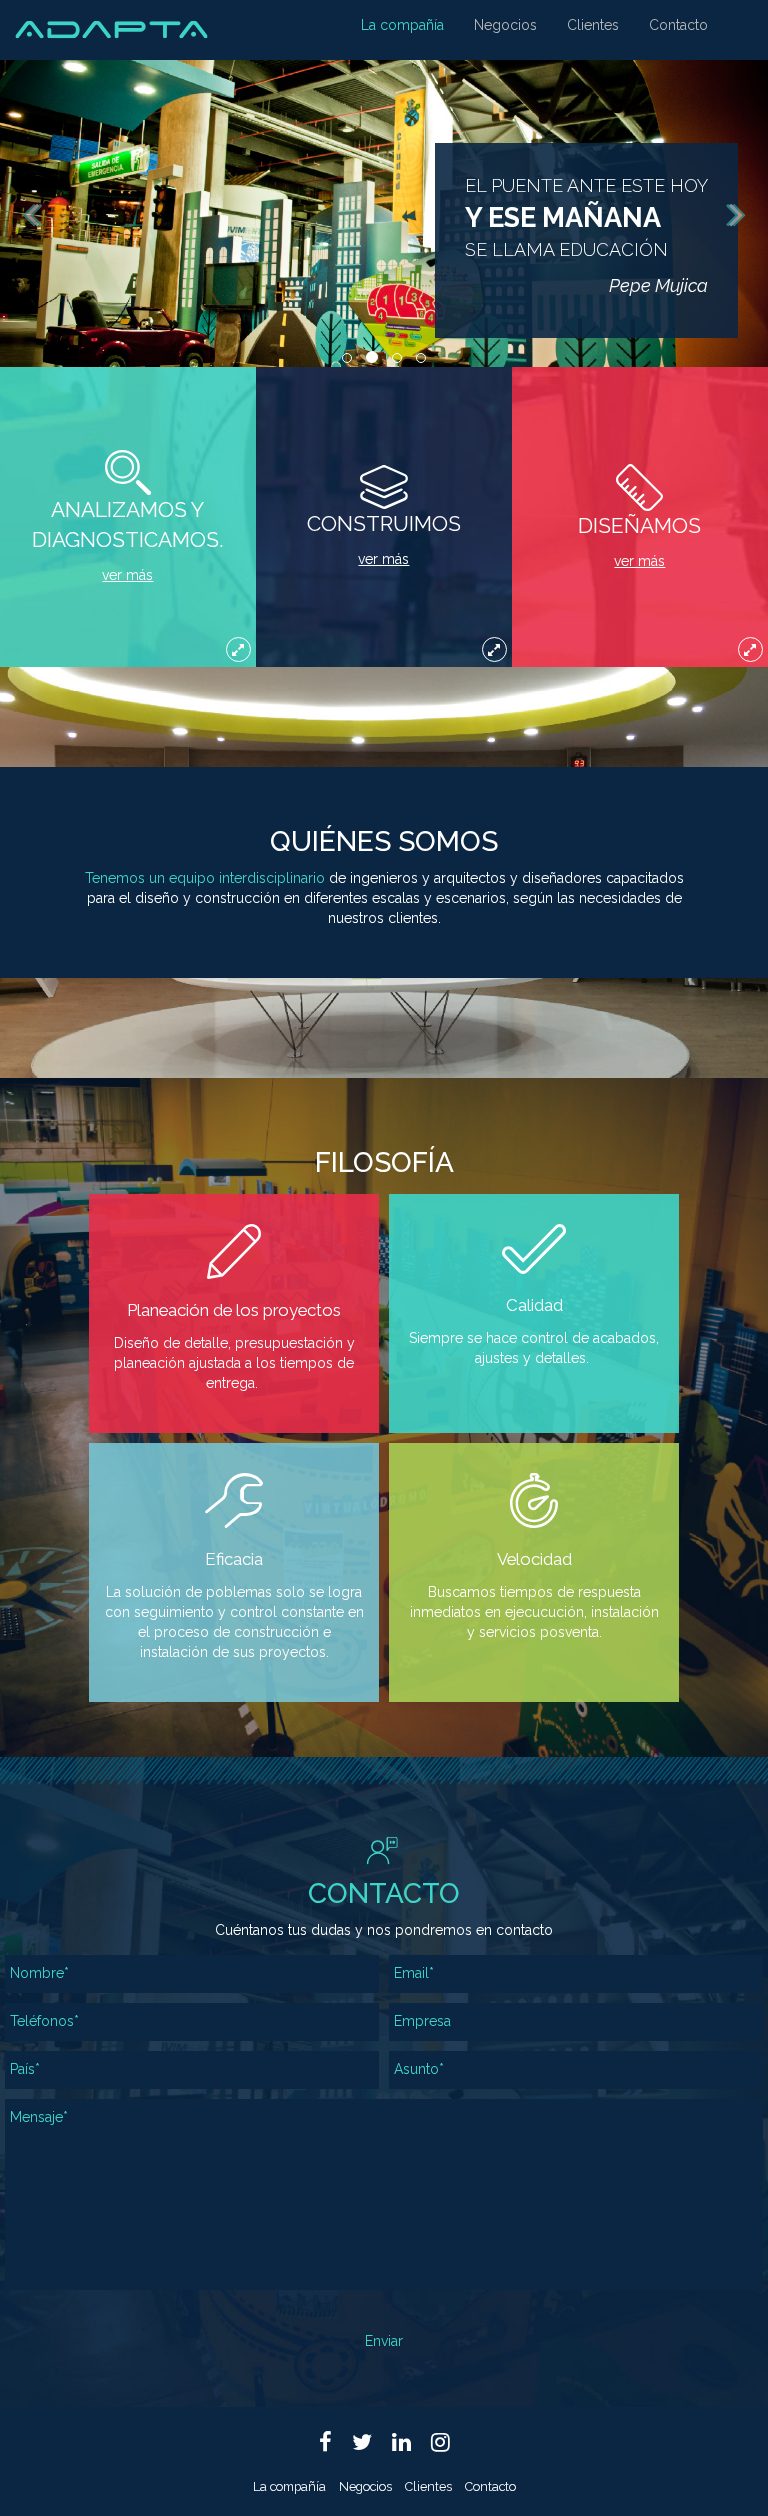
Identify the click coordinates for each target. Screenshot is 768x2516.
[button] (25, 214)
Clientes (593, 25)
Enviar (384, 2341)
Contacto (678, 25)
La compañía (402, 25)
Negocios (505, 25)
